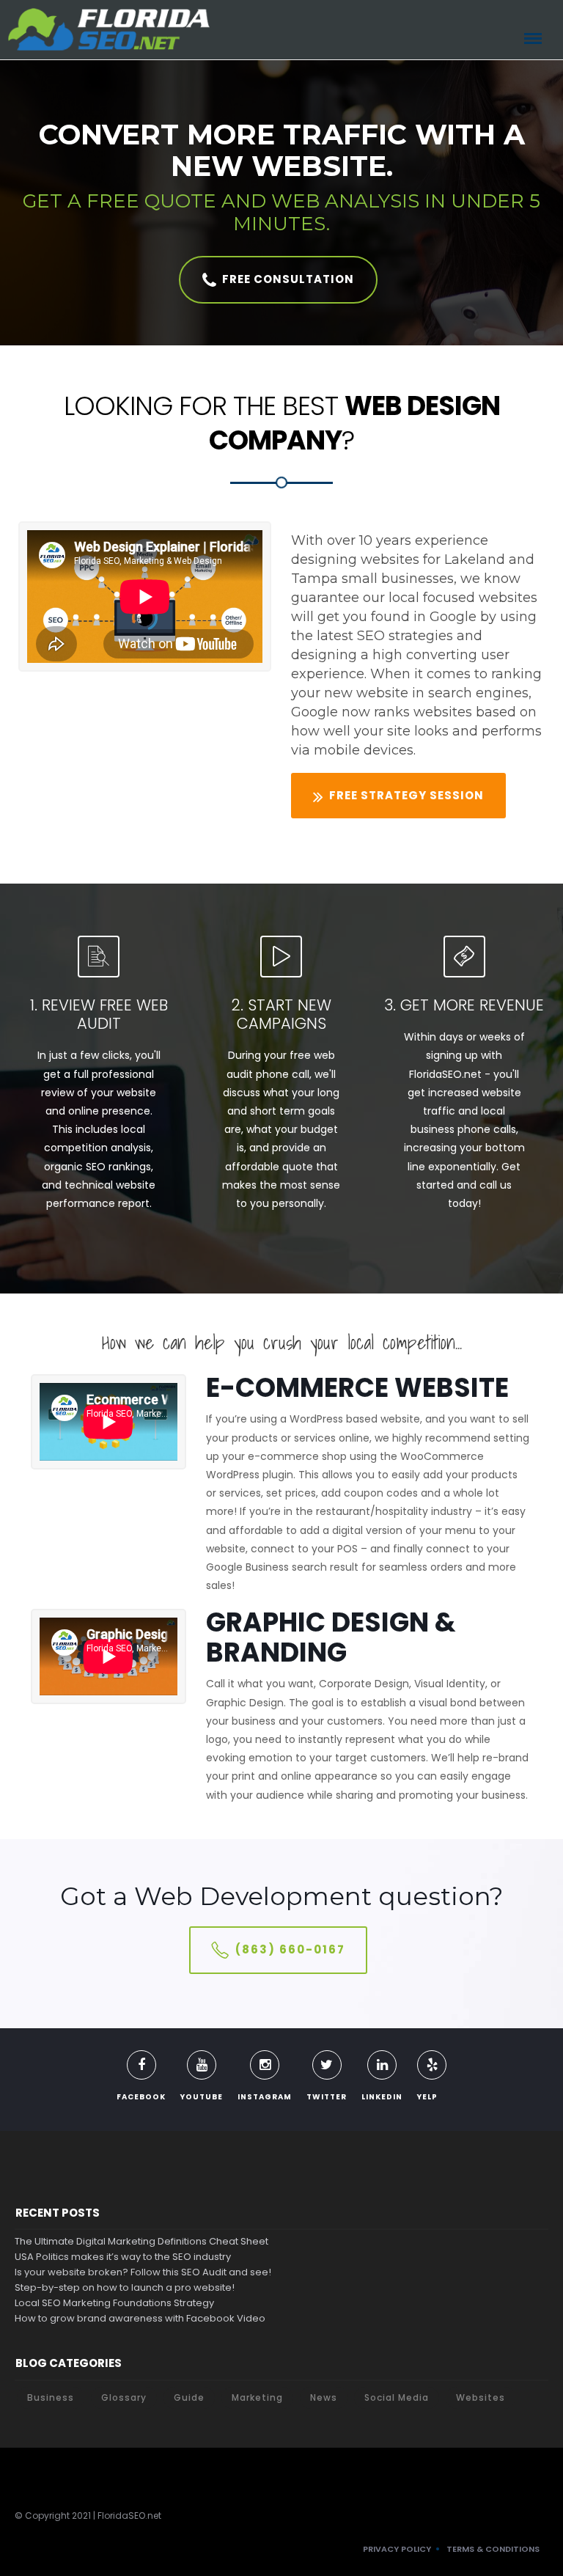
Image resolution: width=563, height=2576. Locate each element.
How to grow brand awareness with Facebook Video (140, 2318)
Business (51, 2397)
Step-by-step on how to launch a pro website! (125, 2287)
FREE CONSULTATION (288, 279)
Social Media (397, 2397)
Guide (189, 2397)
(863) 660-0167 (290, 1949)
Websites (481, 2397)
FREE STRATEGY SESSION (406, 795)
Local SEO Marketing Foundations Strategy (114, 2303)
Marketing (257, 2397)
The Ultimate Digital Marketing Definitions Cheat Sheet (141, 2241)
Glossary (124, 2397)
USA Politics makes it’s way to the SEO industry (123, 2257)
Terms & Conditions (493, 2549)
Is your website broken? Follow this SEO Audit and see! (143, 2272)
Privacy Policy (397, 2549)
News (324, 2397)
